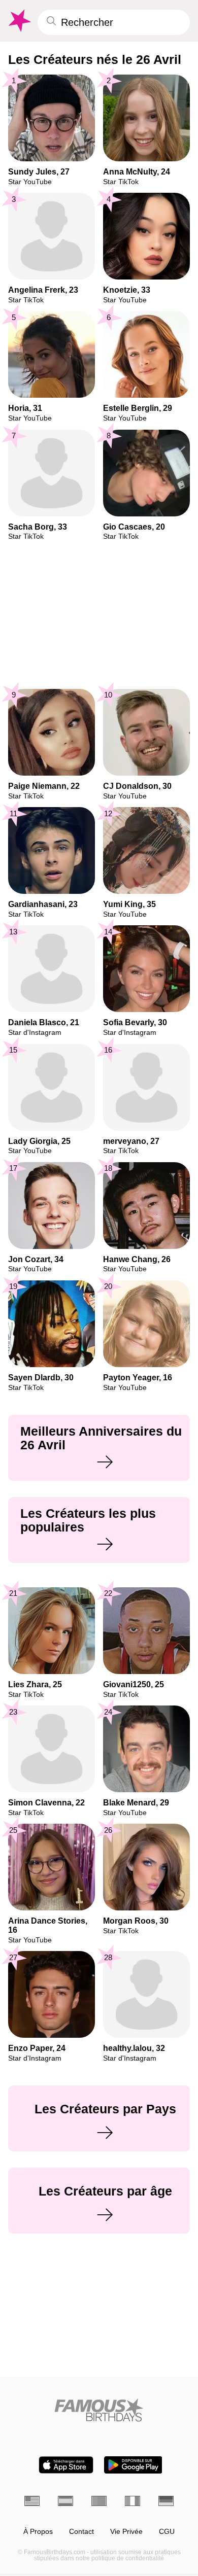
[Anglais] (32, 2501)
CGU (167, 2532)
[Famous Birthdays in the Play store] (133, 2465)
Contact (81, 2532)
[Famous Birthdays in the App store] (66, 2465)
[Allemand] (166, 2501)
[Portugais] (99, 2501)
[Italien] (133, 2501)
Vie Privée (126, 2532)
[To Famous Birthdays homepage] (19, 21)
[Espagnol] (65, 2501)
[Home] (99, 2410)
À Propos (38, 2532)
